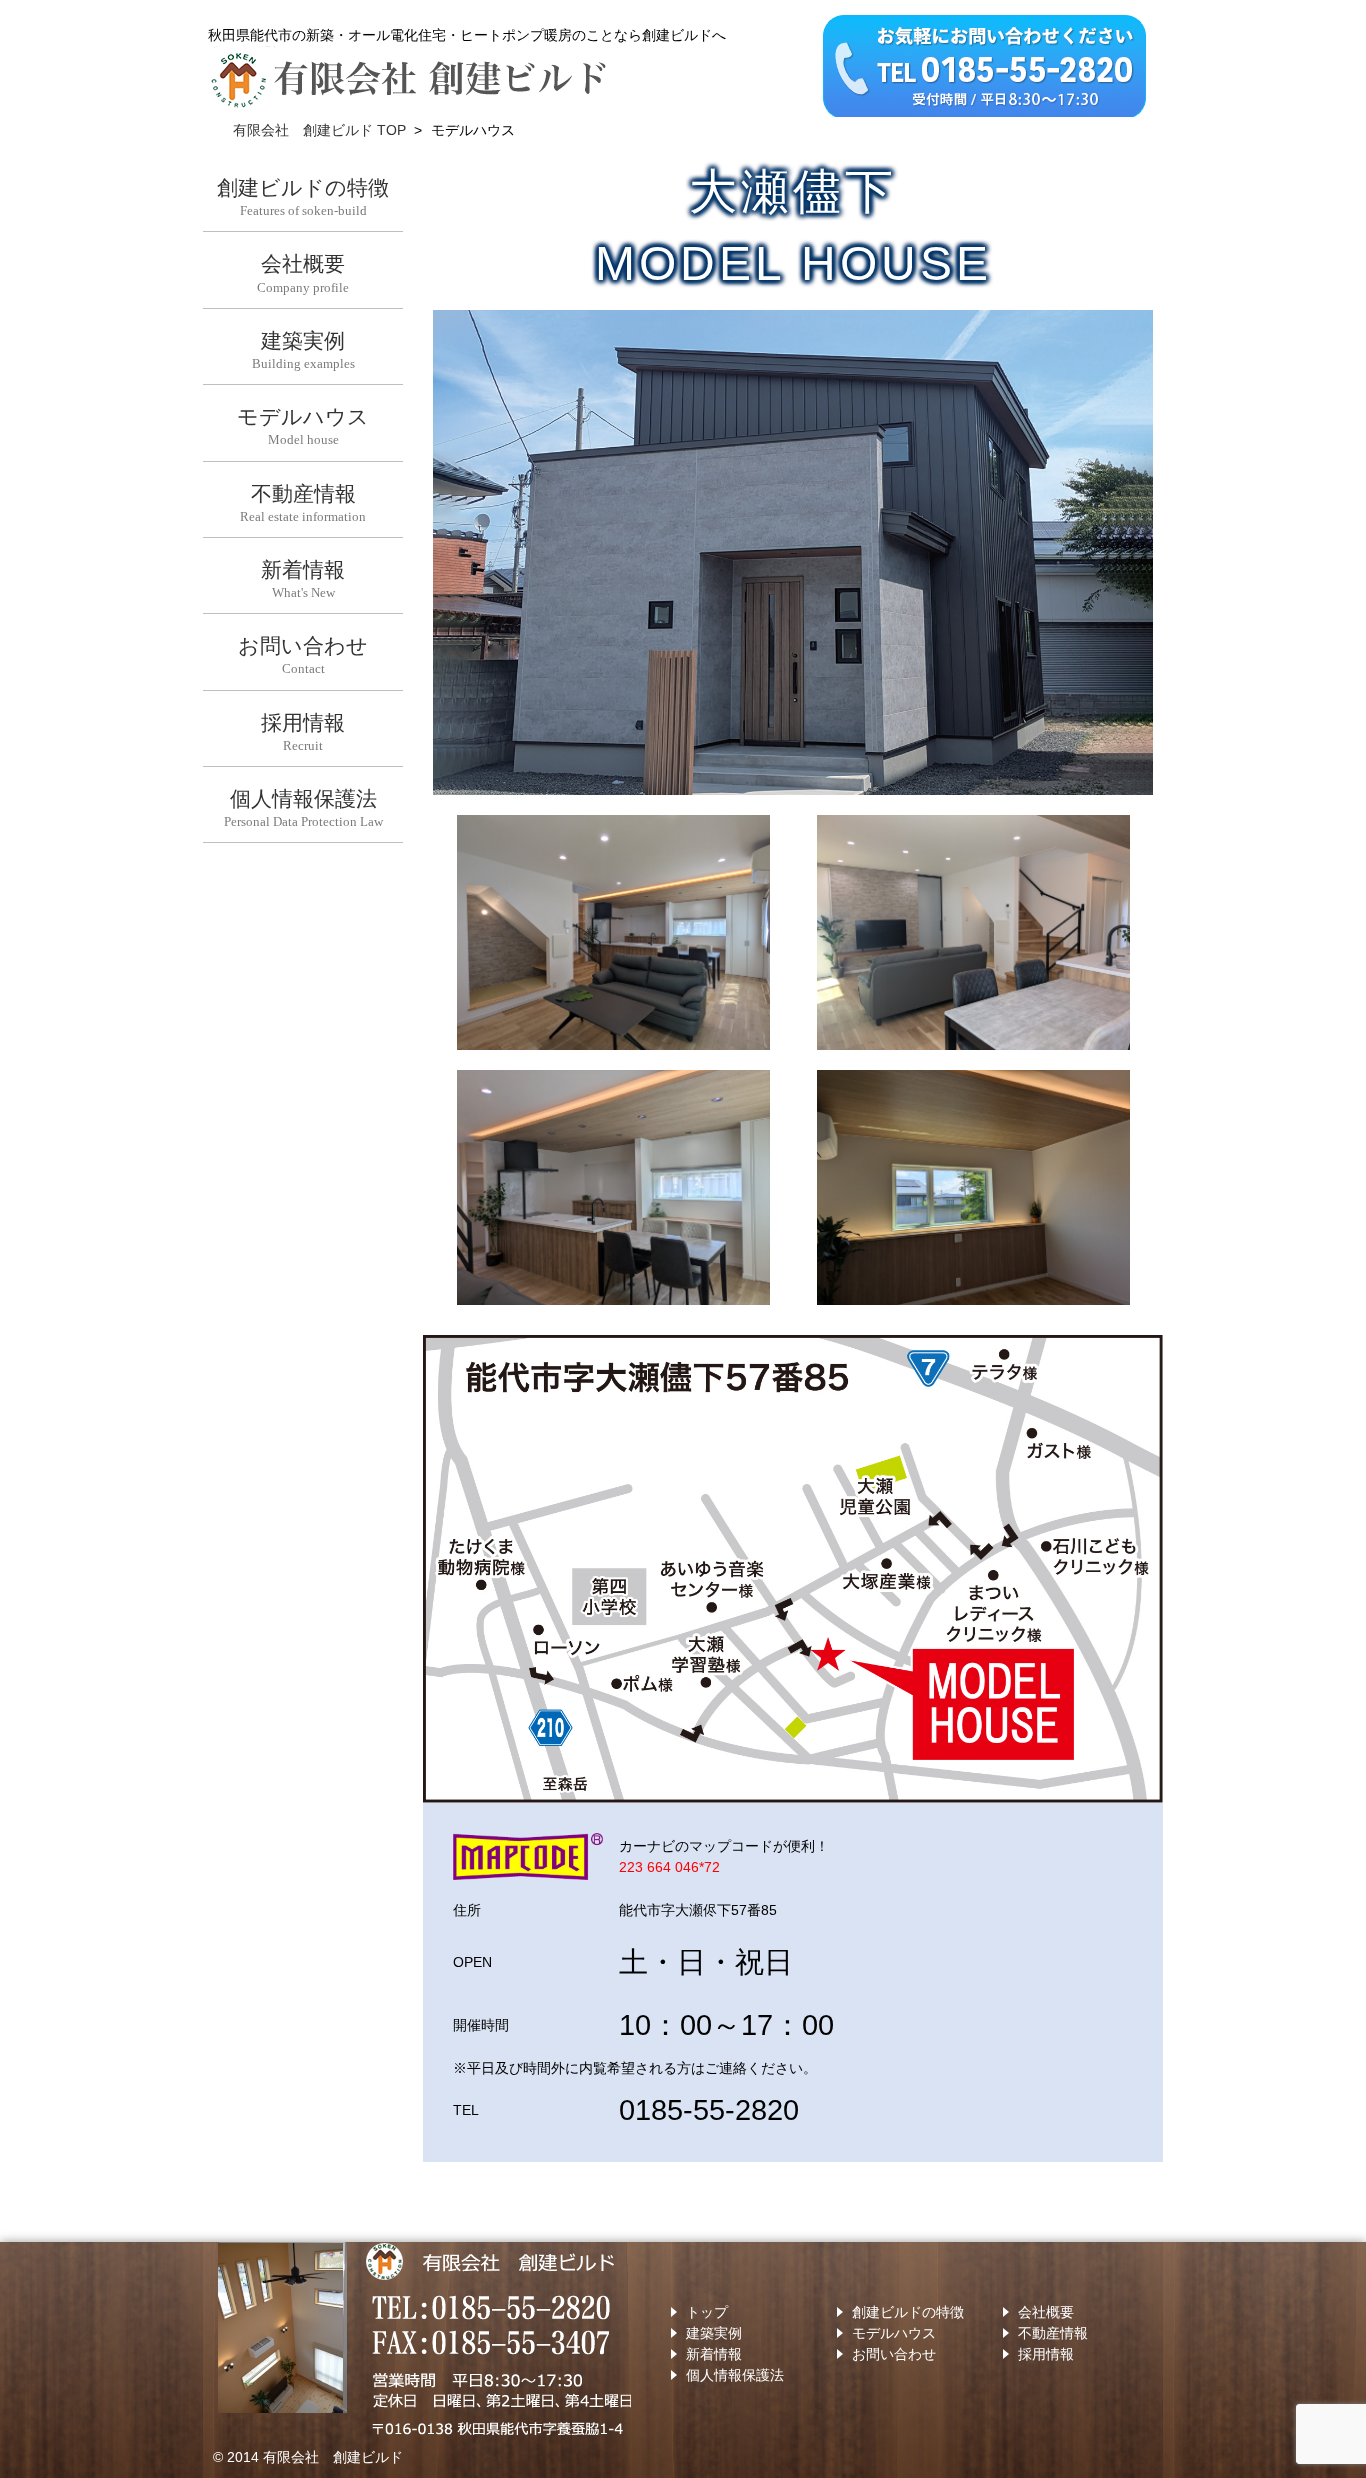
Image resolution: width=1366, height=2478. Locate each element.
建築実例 (714, 2333)
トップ (707, 2312)
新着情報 (714, 2354)
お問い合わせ (894, 2354)
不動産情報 (1053, 2333)
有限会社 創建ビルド (333, 2457)
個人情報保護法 (735, 2375)
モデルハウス (894, 2333)
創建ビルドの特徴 (908, 2312)
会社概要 (1046, 2312)
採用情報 (1046, 2354)
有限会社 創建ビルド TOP (319, 130)
